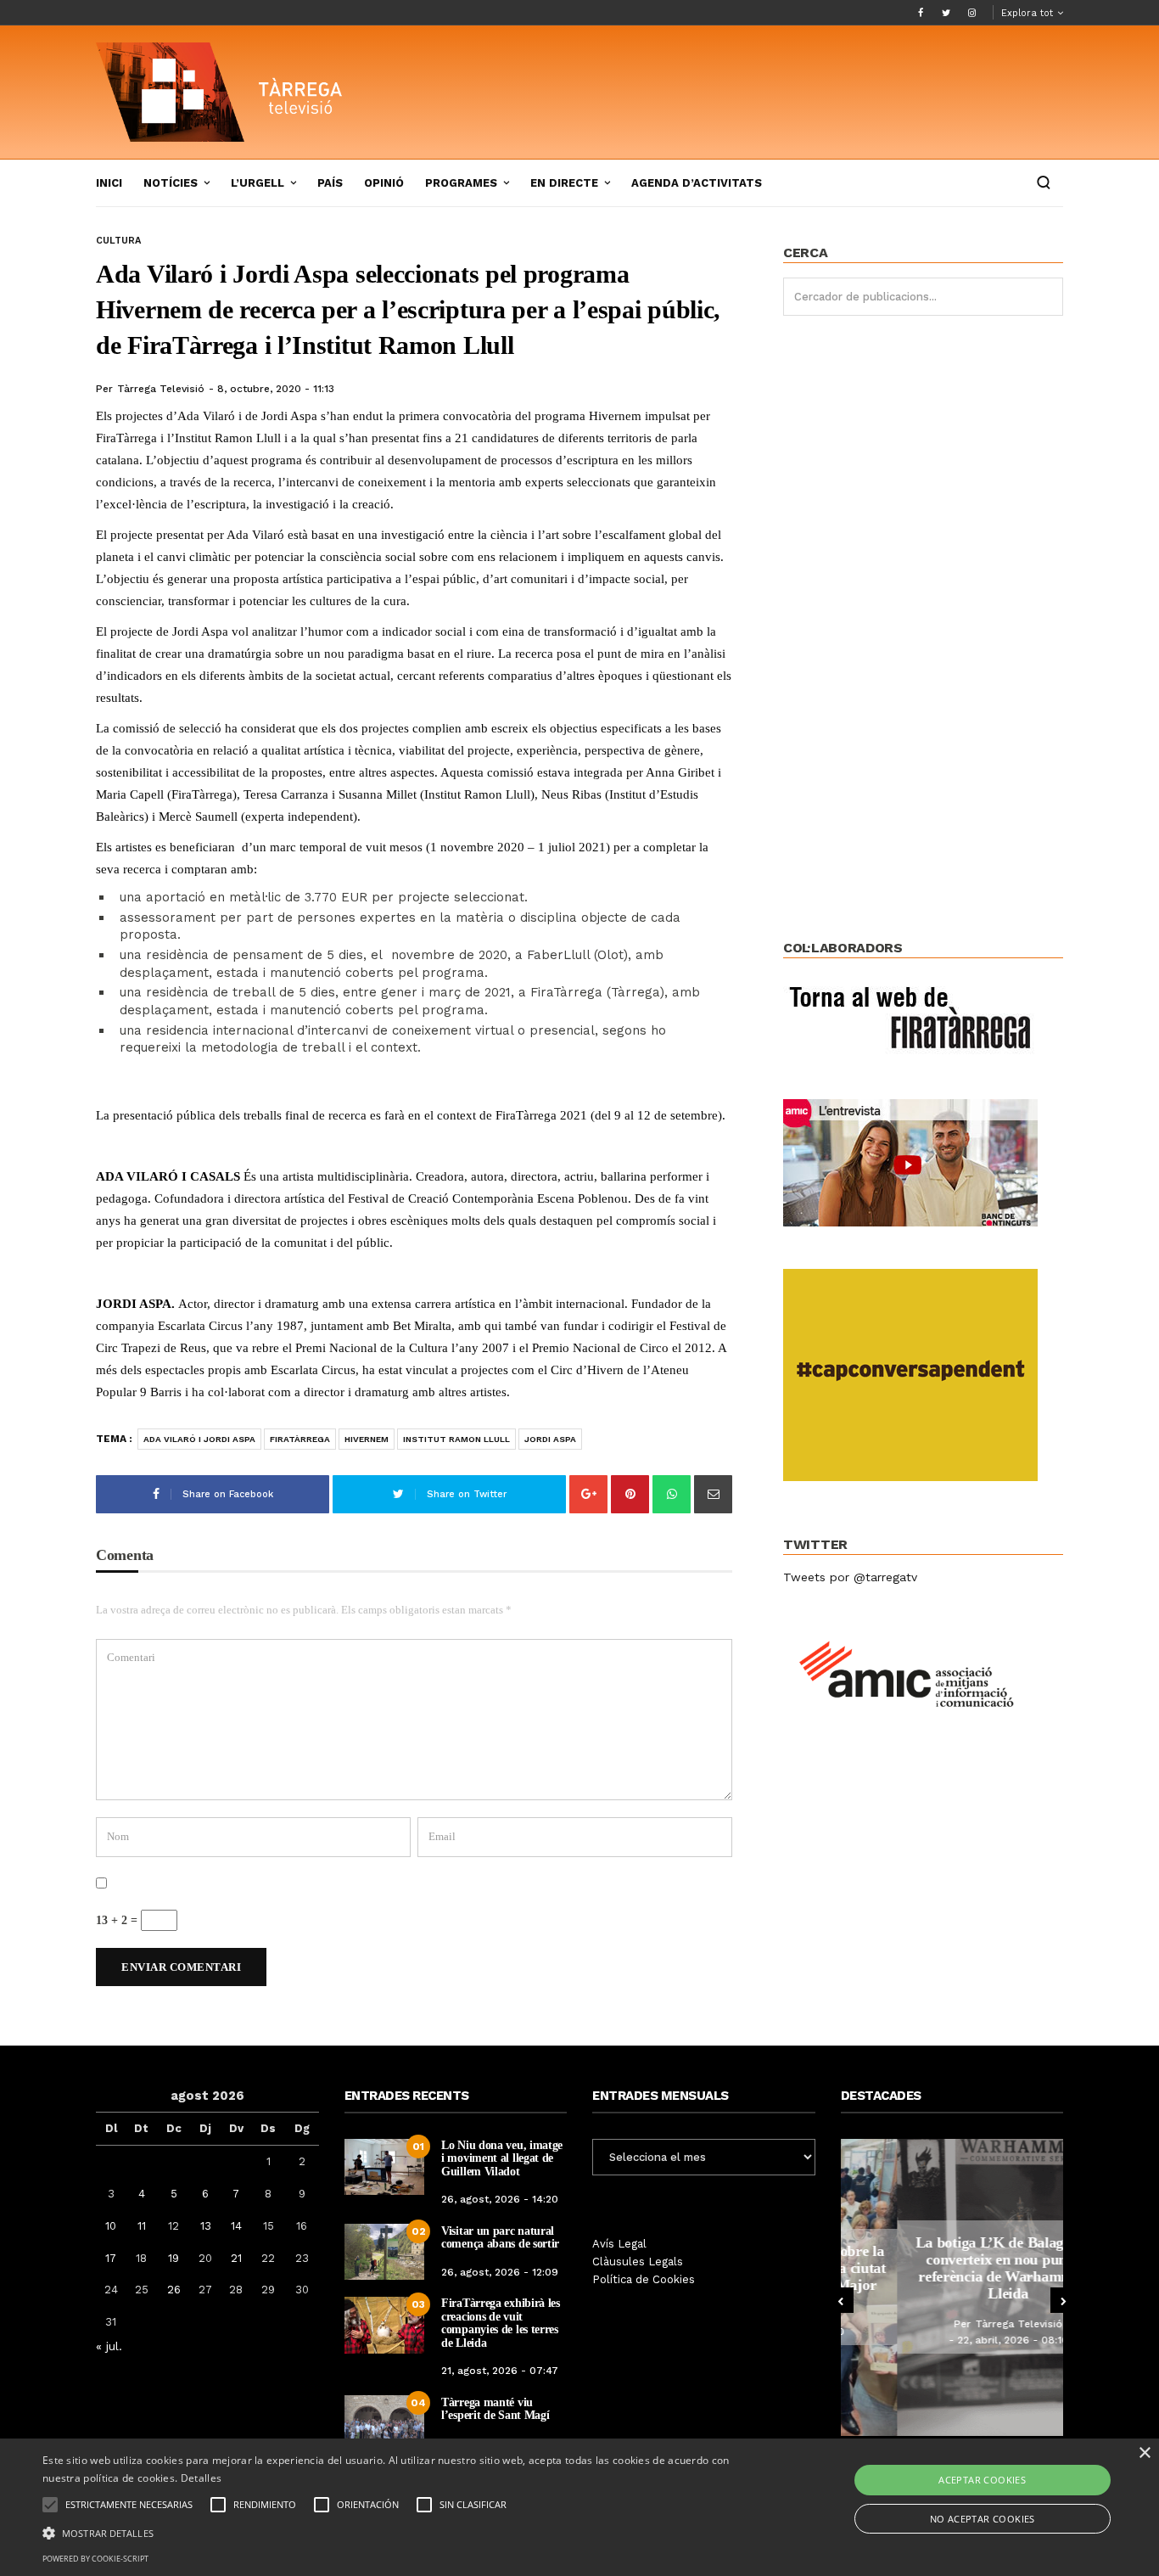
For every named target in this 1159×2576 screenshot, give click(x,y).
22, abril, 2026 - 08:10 (957, 2340)
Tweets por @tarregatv (850, 1577)
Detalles (201, 2478)
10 (111, 2226)
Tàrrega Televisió (161, 389)
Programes (461, 183)
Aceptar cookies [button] (982, 2480)
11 (142, 2226)
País (330, 183)
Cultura (118, 241)
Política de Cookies (644, 2279)
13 (206, 2226)
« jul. (109, 2346)
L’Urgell (258, 183)
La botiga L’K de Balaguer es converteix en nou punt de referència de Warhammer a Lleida (952, 2267)
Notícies (171, 183)
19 (174, 2258)
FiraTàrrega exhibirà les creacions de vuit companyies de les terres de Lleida (501, 2323)
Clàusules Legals (638, 2262)
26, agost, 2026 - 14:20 (500, 2199)
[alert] (579, 2507)
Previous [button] (841, 2300)
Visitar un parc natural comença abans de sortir (500, 2237)
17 (111, 2258)
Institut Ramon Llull (456, 1439)
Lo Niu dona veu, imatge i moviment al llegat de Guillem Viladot (502, 2158)
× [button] (1144, 2453)
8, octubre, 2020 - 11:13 (276, 389)
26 (174, 2290)
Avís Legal (619, 2244)
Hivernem (367, 1439)
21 (236, 2258)
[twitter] (946, 13)
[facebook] (921, 13)
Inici (109, 183)
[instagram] (971, 13)
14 (236, 2226)
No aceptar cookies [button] (983, 2519)
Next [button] (1063, 2300)
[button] (392, 2532)
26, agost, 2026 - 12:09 (500, 2272)
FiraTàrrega (300, 1439)
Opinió (384, 183)
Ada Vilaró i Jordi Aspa (199, 1439)
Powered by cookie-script (95, 2559)
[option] (952, 2287)
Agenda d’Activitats (697, 183)
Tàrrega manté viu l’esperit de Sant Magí (495, 2409)
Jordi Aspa (550, 1439)
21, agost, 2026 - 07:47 (500, 2371)
